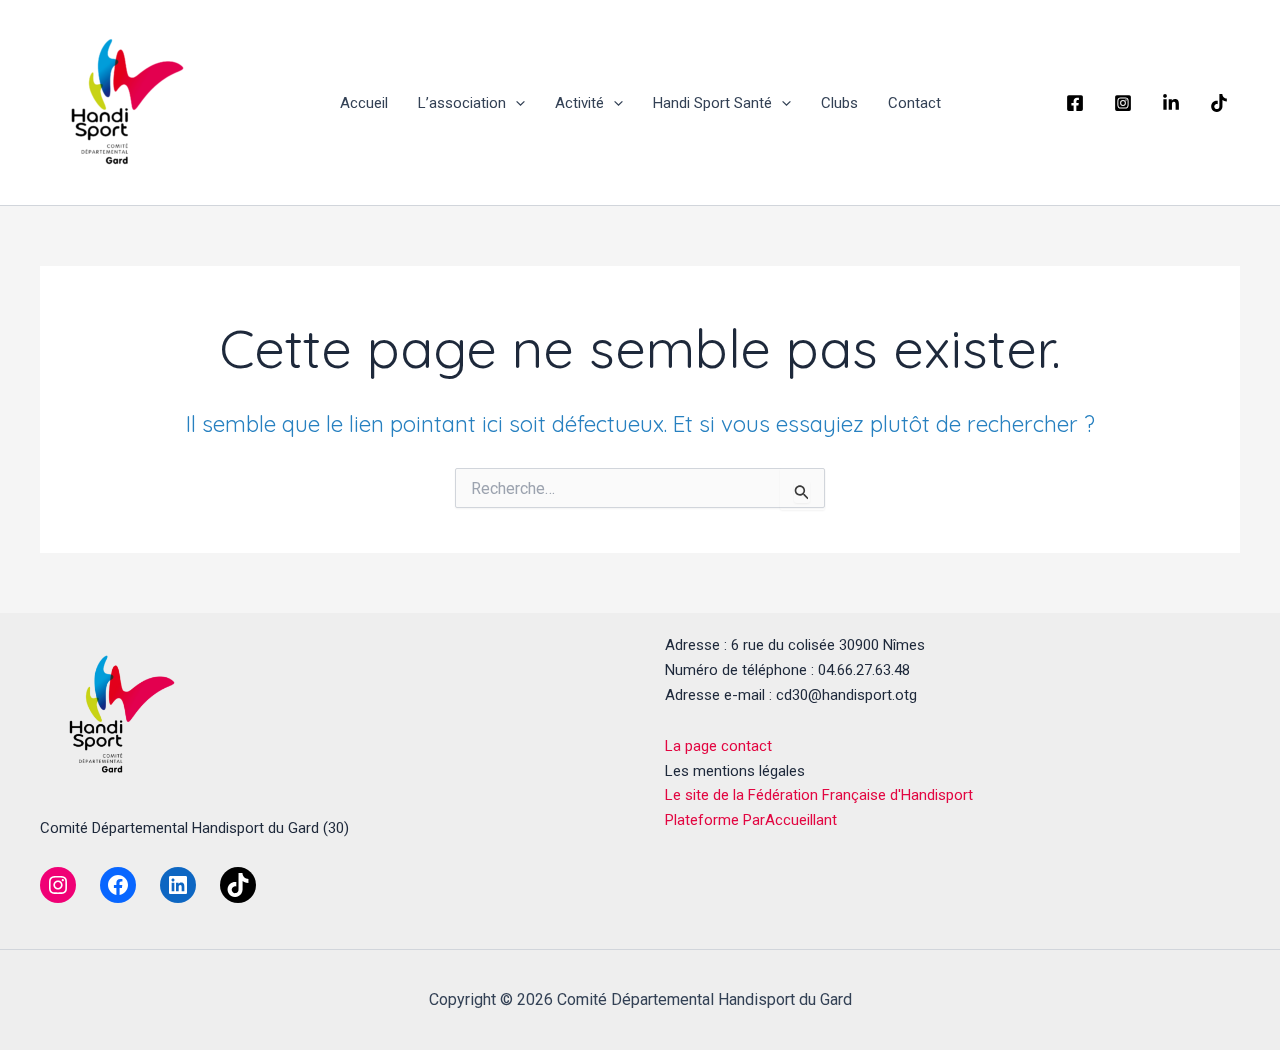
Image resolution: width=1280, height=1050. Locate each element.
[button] (515, 103)
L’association (462, 103)
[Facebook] (118, 885)
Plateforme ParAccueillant (751, 820)
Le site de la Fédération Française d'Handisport (819, 795)
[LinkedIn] (178, 885)
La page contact (718, 746)
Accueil (364, 103)
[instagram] (1126, 103)
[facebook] (1078, 103)
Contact (914, 103)
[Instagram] (58, 885)
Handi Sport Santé (712, 103)
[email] (1222, 103)
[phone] (1174, 103)
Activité (579, 103)
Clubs (839, 103)
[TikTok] (238, 885)
